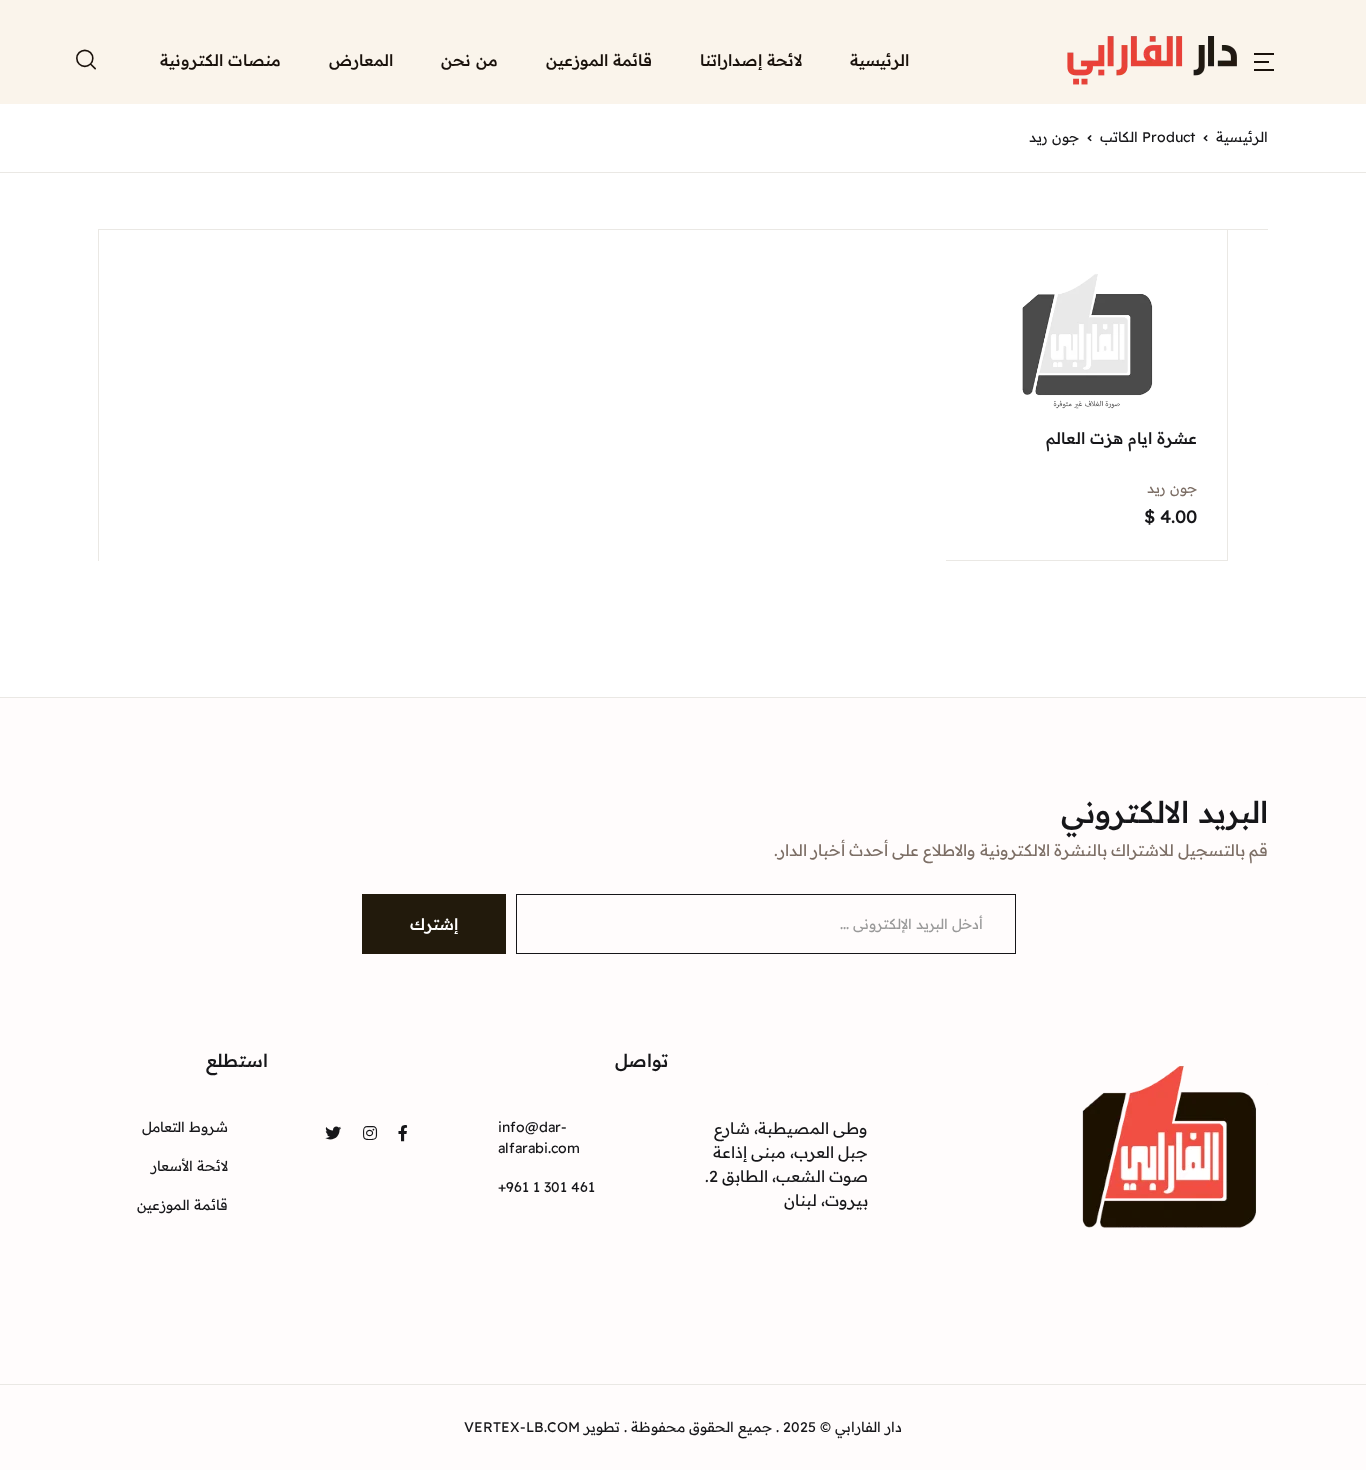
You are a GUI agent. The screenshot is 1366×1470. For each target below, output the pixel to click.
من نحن (469, 60)
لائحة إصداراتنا (751, 60)
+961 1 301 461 (546, 1187)
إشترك (434, 924)
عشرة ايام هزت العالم (1121, 438)
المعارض (361, 60)
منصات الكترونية (220, 60)
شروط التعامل (185, 1127)
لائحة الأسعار (189, 1166)
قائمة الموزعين (599, 60)
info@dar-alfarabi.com (539, 1137)
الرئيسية (879, 60)
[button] (1264, 60)
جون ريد (1172, 488)
